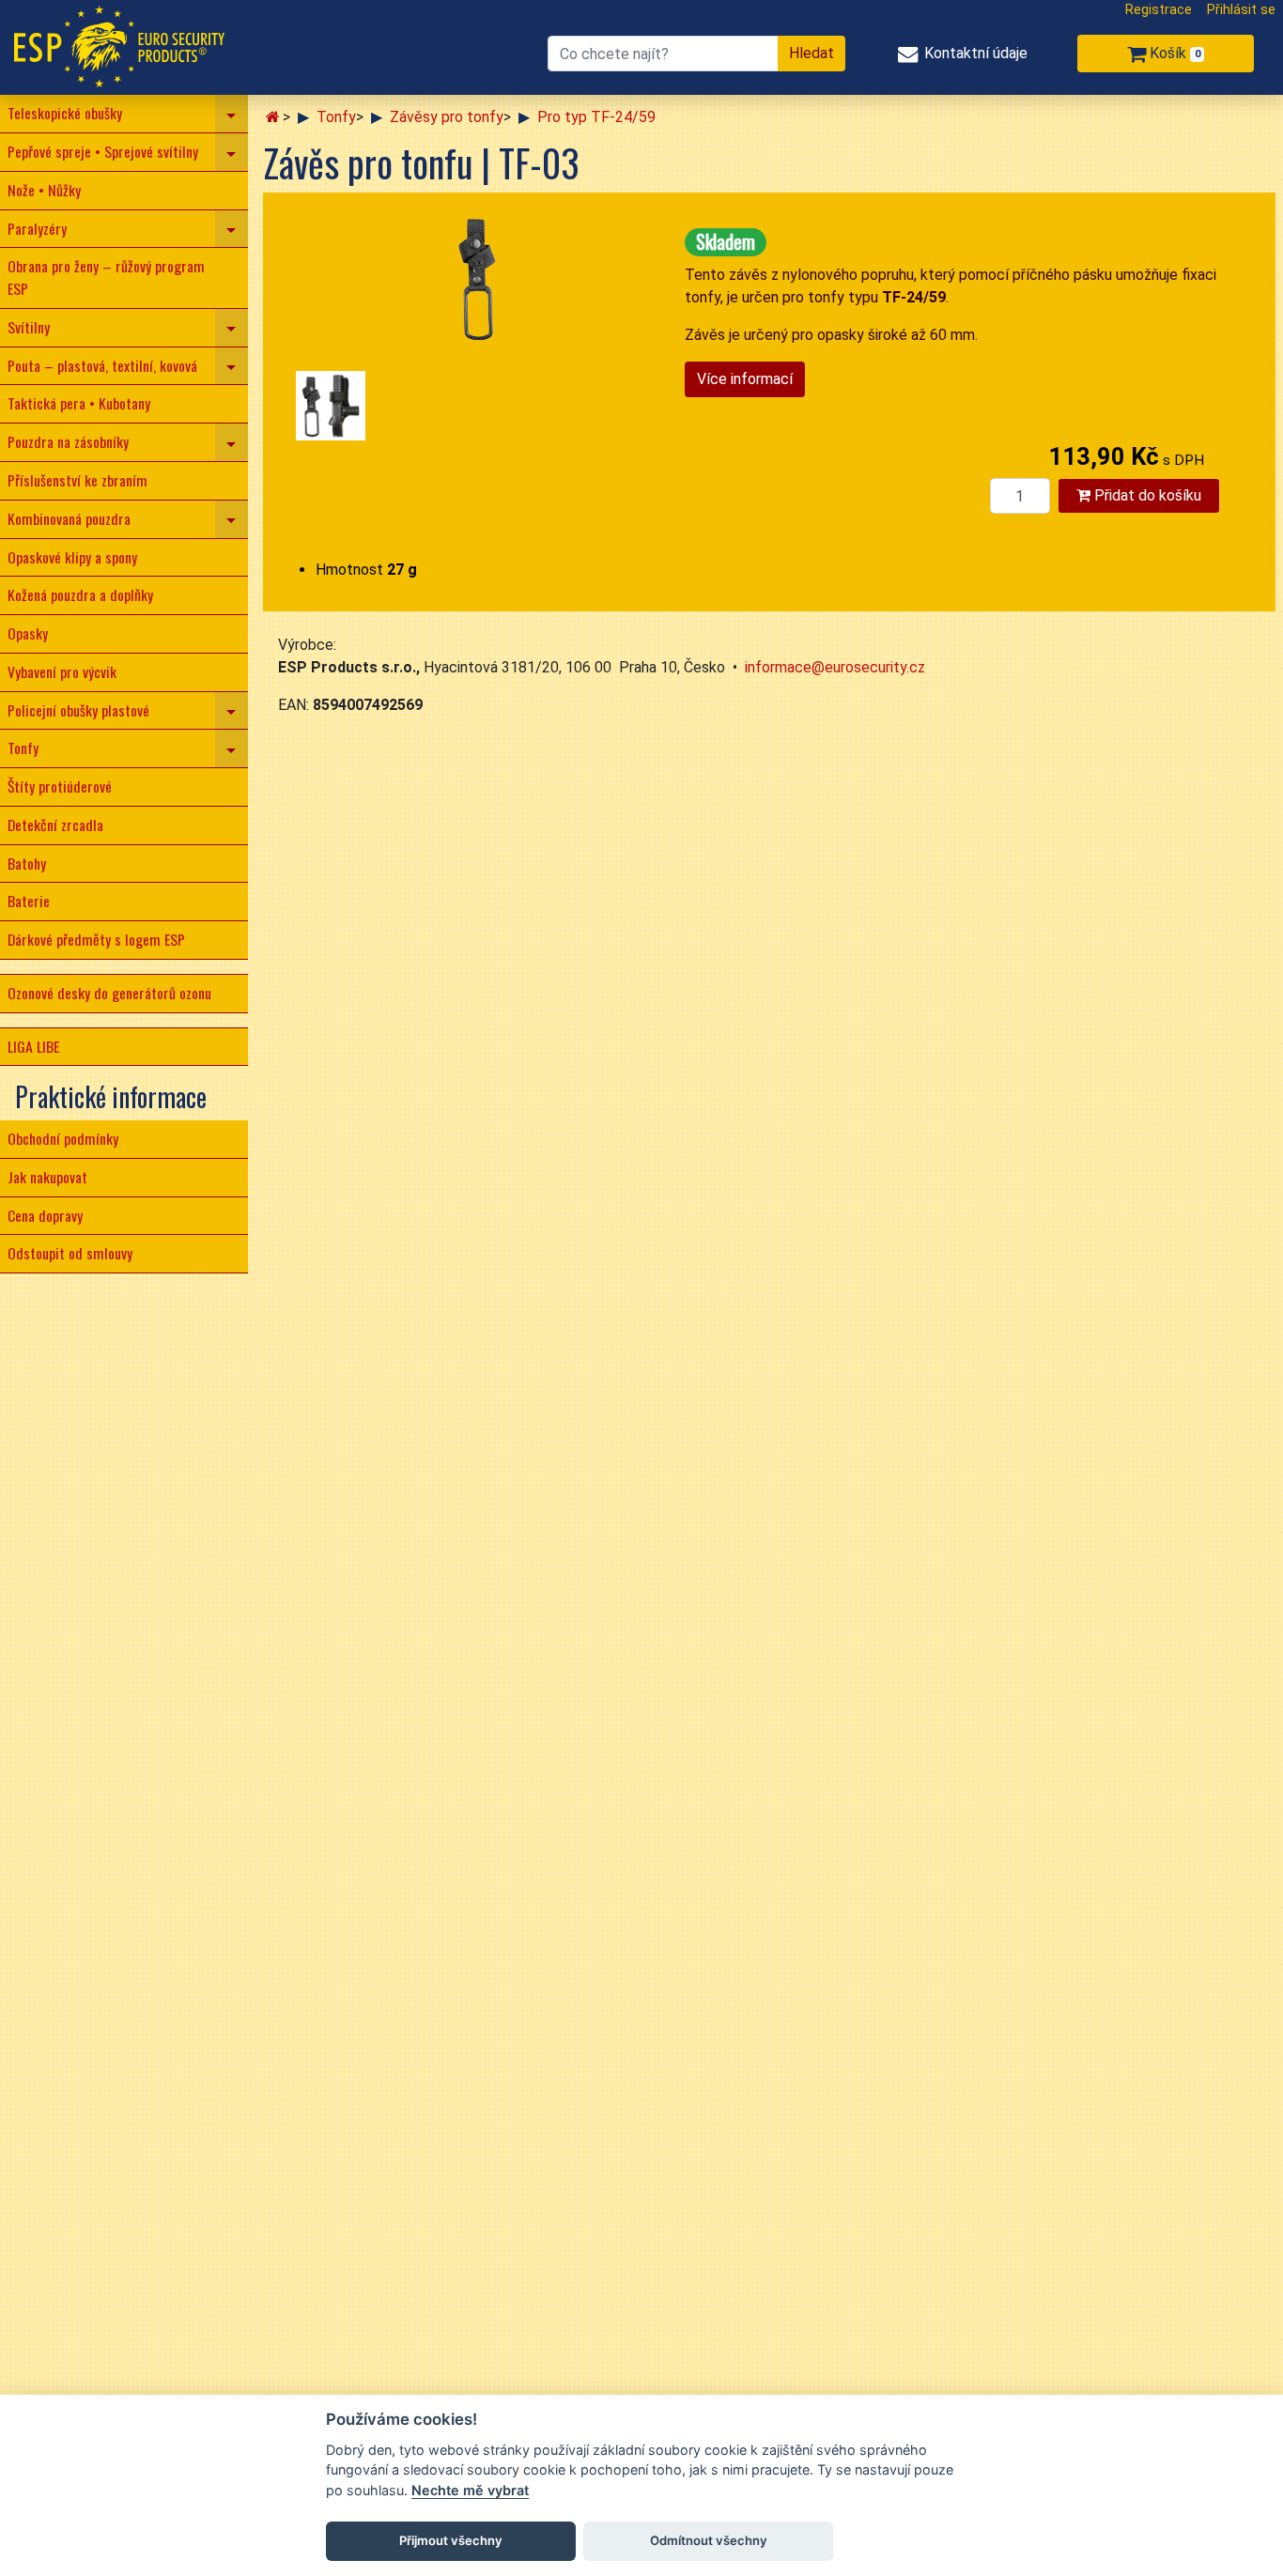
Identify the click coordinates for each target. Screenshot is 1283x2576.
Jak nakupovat (47, 1177)
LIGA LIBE (33, 1046)
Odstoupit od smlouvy (70, 1253)
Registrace (1159, 10)
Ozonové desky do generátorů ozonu (109, 993)
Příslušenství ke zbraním (77, 480)
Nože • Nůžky (44, 190)
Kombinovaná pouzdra (69, 518)
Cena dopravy (45, 1215)
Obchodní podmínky (63, 1138)
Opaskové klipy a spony (72, 557)
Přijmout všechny (451, 2540)
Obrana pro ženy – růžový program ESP (106, 277)
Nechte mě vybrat (470, 2490)
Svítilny (29, 327)
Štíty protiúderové (60, 786)
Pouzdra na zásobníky (68, 441)
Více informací (745, 379)
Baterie (29, 901)
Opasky (28, 633)
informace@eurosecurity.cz (835, 667)
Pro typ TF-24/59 (596, 117)
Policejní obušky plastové (78, 710)
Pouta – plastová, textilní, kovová (102, 365)
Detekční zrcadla (55, 825)
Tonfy (23, 748)
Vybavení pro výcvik (62, 671)
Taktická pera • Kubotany (79, 403)
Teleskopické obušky (65, 113)
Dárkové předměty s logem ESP (96, 939)
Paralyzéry (37, 228)
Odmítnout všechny (709, 2540)
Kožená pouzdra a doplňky (80, 594)
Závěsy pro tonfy (447, 117)
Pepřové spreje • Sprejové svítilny (103, 151)
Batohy (27, 863)
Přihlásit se (1241, 10)
